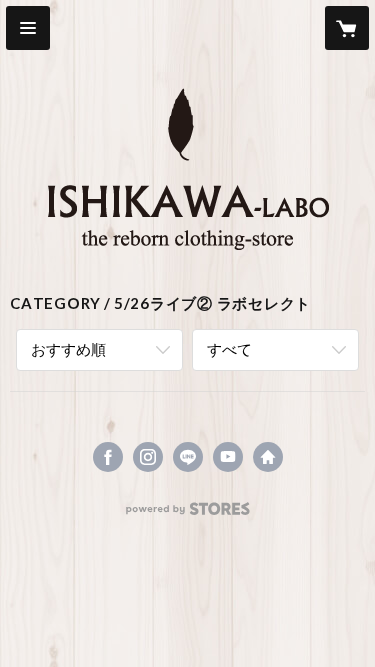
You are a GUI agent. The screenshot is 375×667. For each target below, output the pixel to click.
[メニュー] (28, 28)
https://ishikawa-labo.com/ (268, 457)
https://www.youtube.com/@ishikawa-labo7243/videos (228, 457)
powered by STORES (187, 514)
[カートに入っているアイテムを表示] (347, 28)
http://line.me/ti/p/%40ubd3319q (188, 457)
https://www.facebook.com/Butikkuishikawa (108, 457)
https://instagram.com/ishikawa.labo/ (148, 457)
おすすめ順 (68, 349)
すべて (229, 349)
